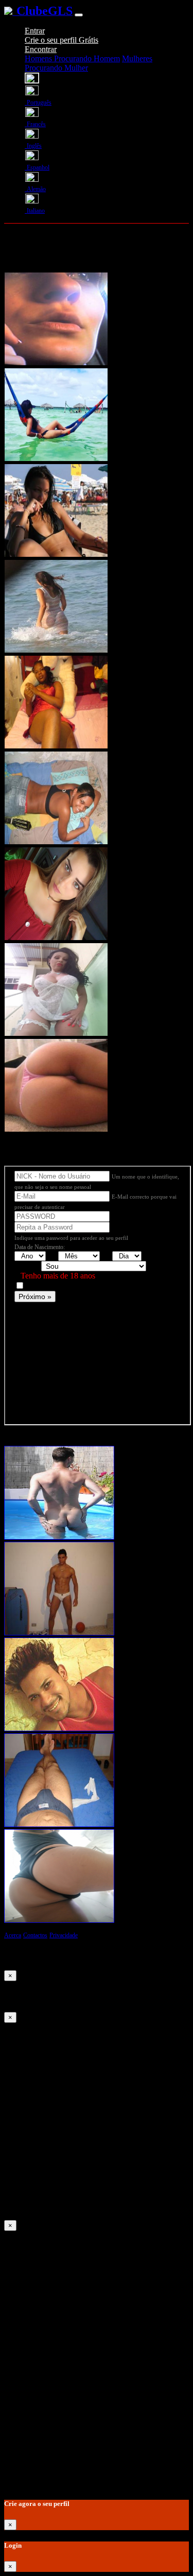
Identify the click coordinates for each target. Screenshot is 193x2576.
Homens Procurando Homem (72, 58)
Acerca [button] (13, 1935)
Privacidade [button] (64, 1935)
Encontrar (41, 49)
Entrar (35, 31)
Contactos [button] (35, 1935)
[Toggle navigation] (79, 15)
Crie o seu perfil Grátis (62, 40)
